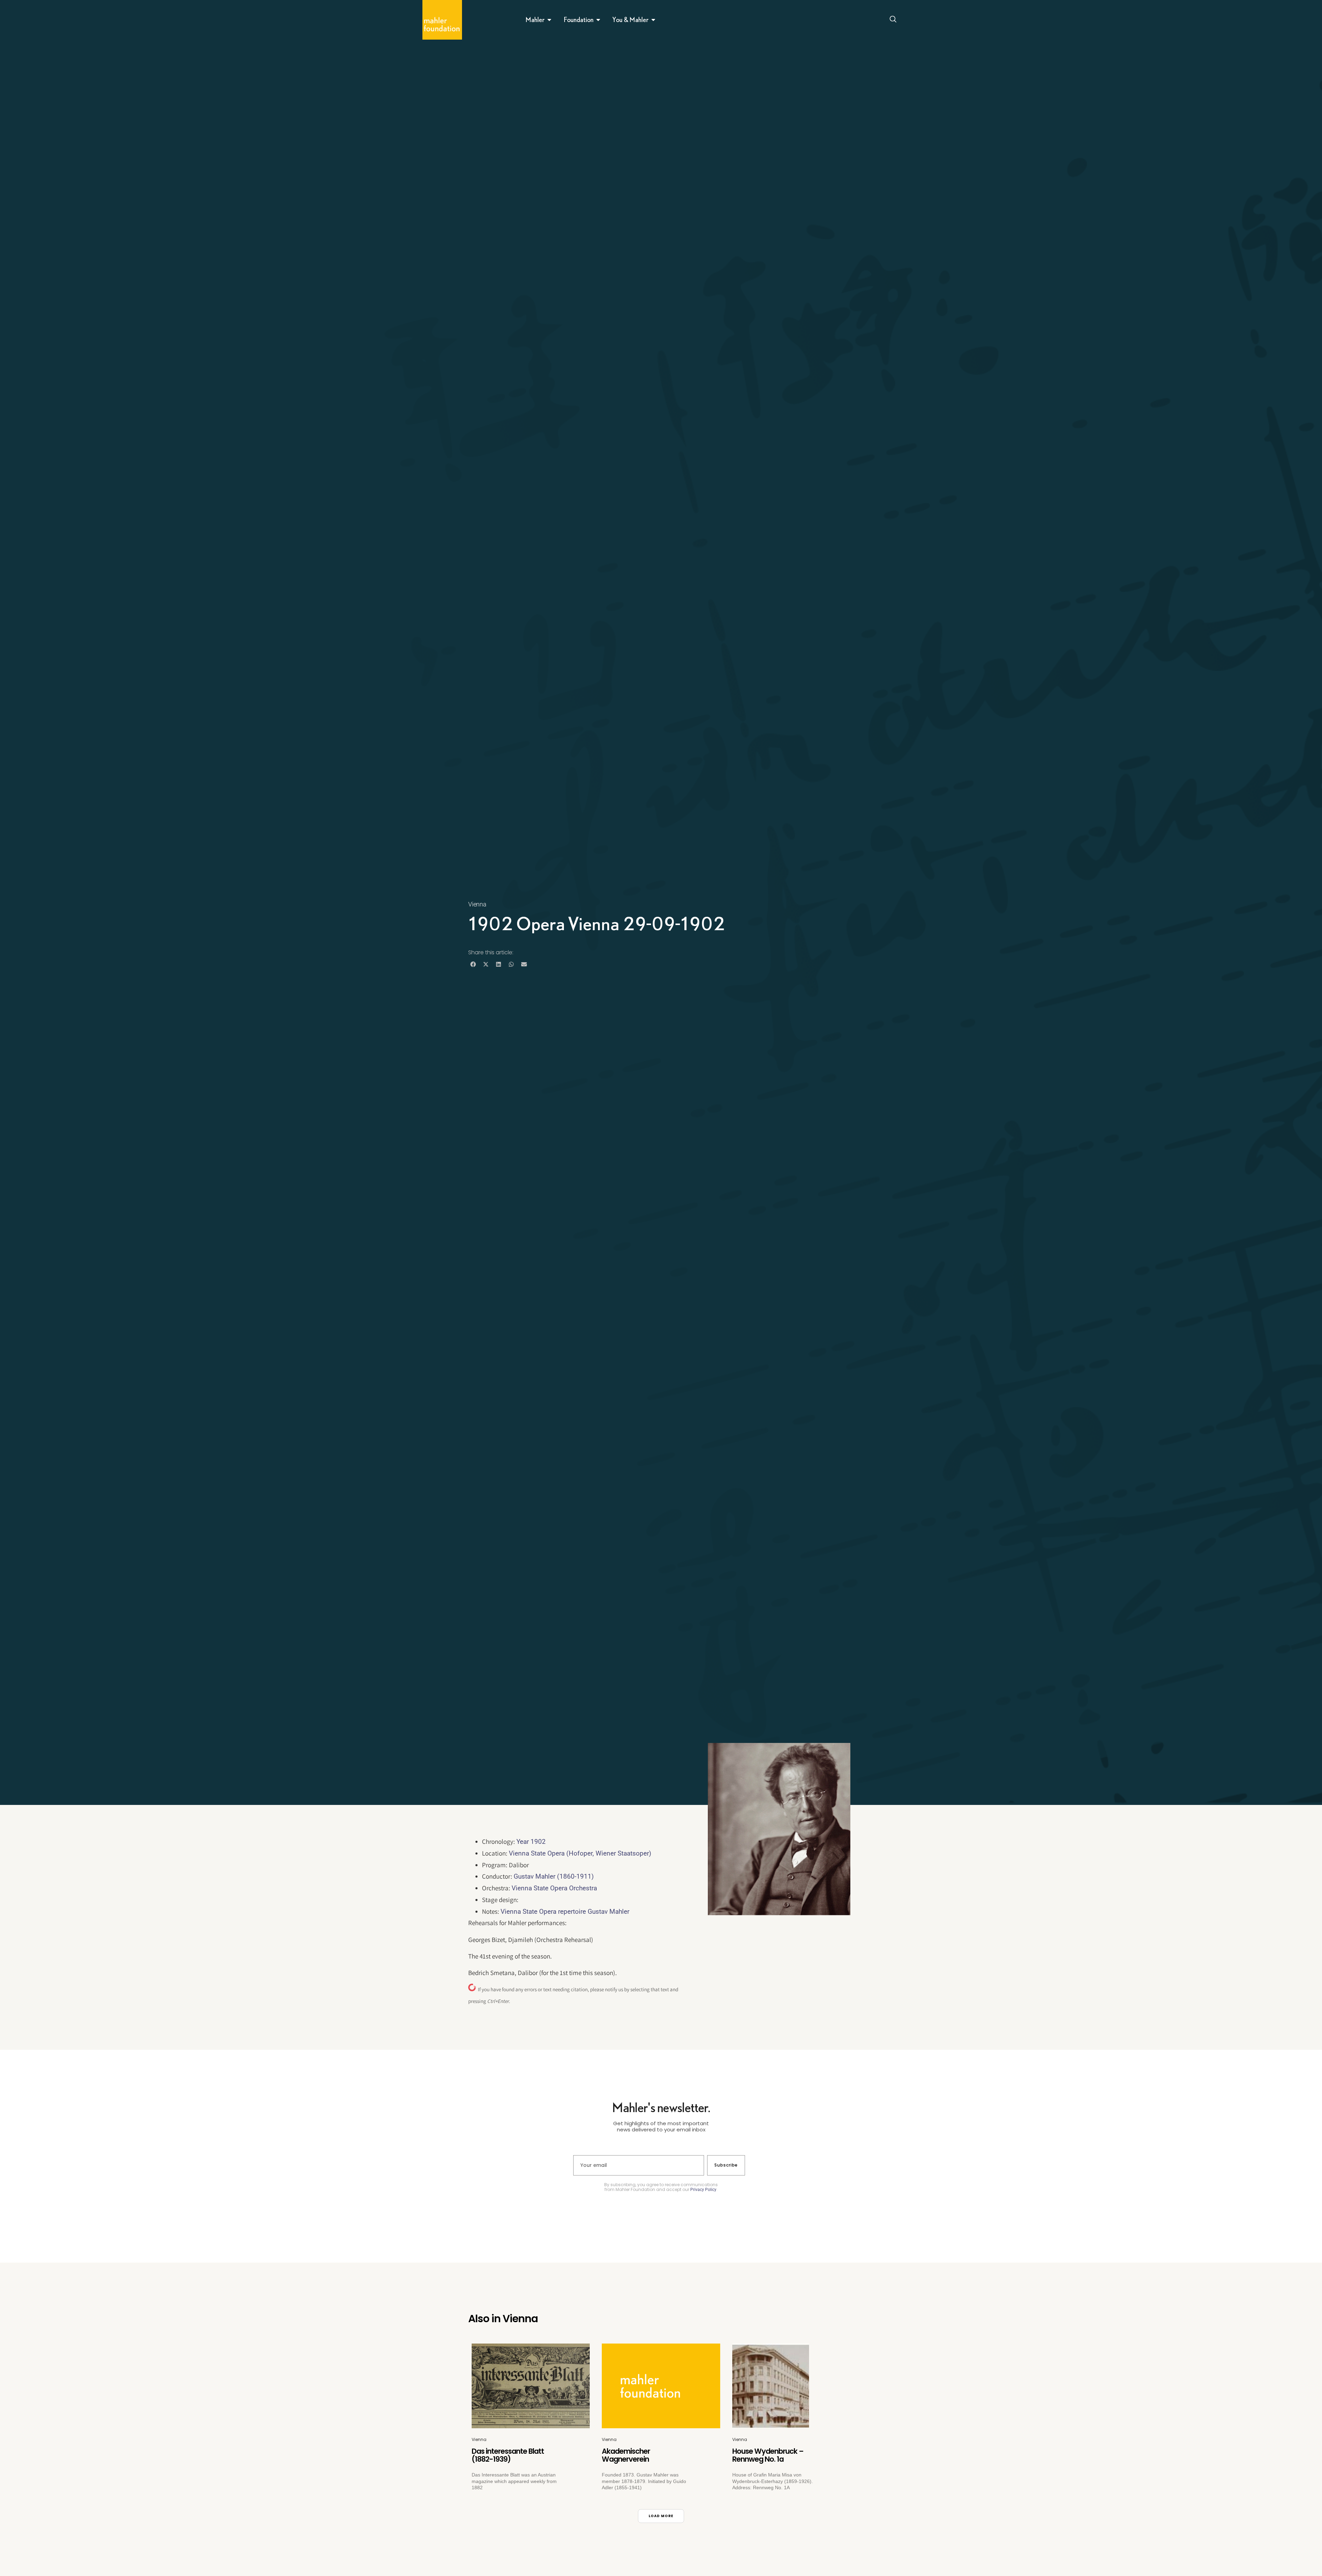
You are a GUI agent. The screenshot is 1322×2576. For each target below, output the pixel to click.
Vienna (477, 904)
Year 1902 (531, 1842)
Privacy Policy (703, 2190)
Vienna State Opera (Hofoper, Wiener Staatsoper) (580, 1853)
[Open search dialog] (893, 20)
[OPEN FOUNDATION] (598, 20)
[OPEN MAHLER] (549, 20)
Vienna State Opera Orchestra (554, 1888)
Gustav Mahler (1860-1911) (554, 1876)
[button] (473, 964)
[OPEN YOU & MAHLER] (653, 20)
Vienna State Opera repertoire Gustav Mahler (565, 1912)
